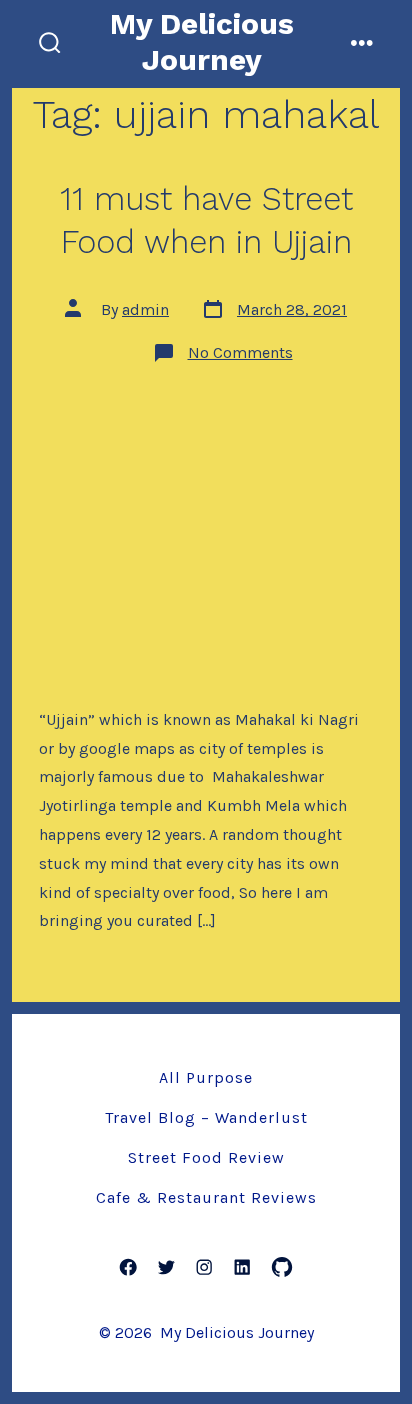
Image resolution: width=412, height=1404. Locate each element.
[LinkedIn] (242, 1267)
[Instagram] (204, 1267)
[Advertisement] (206, 533)
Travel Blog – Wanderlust (206, 1117)
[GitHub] (282, 1267)
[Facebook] (128, 1267)
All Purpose (206, 1077)
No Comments (240, 352)
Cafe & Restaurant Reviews (206, 1197)
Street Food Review (206, 1157)
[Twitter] (166, 1267)
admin (145, 309)
